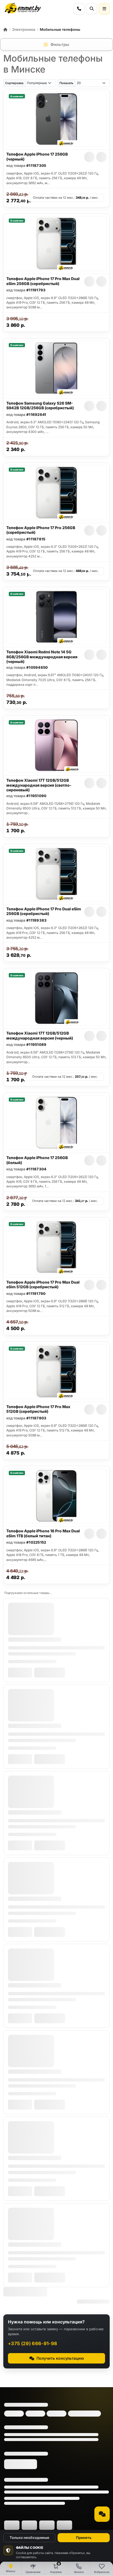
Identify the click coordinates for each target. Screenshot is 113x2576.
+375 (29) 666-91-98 (33, 2343)
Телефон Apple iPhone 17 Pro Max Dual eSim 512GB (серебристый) (43, 1285)
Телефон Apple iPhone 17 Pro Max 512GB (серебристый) (38, 1409)
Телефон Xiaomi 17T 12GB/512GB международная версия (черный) (40, 1036)
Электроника (24, 29)
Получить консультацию (60, 2358)
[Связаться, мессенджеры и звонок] (102, 2514)
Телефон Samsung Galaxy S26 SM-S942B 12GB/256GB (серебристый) (40, 406)
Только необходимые (29, 2538)
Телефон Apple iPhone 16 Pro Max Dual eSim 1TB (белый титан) (43, 1533)
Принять (84, 2538)
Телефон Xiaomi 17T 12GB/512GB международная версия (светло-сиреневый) (39, 785)
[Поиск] (92, 9)
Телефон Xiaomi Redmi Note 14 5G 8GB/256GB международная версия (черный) (42, 657)
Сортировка (14, 83)
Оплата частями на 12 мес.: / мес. (66, 198)
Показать (66, 83)
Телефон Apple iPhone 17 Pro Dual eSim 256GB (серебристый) (44, 911)
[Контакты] (79, 9)
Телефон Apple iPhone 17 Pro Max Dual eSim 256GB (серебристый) (43, 281)
